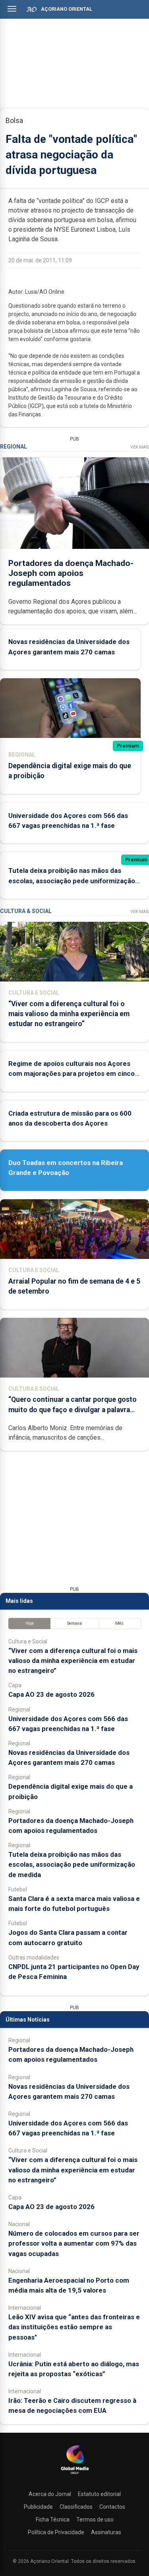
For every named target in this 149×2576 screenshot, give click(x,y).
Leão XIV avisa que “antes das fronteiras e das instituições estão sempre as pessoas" (74, 2327)
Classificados (76, 2507)
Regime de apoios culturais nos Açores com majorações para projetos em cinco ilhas (72, 1073)
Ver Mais (140, 447)
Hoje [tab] (30, 1623)
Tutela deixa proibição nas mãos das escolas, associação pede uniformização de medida (72, 880)
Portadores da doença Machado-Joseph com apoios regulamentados (71, 573)
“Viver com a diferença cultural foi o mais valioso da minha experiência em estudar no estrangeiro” (69, 1014)
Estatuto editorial (99, 2494)
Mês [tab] (119, 1623)
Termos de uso (95, 2519)
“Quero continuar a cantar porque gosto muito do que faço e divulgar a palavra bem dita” (73, 1409)
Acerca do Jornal (50, 2494)
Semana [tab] (74, 1623)
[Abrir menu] (12, 9)
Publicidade (38, 2507)
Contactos (112, 2507)
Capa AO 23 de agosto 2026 (51, 1694)
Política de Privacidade (56, 2532)
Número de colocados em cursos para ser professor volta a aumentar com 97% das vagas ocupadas (74, 2243)
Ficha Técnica (53, 2519)
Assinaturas (106, 2532)
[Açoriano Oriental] (75, 2475)
